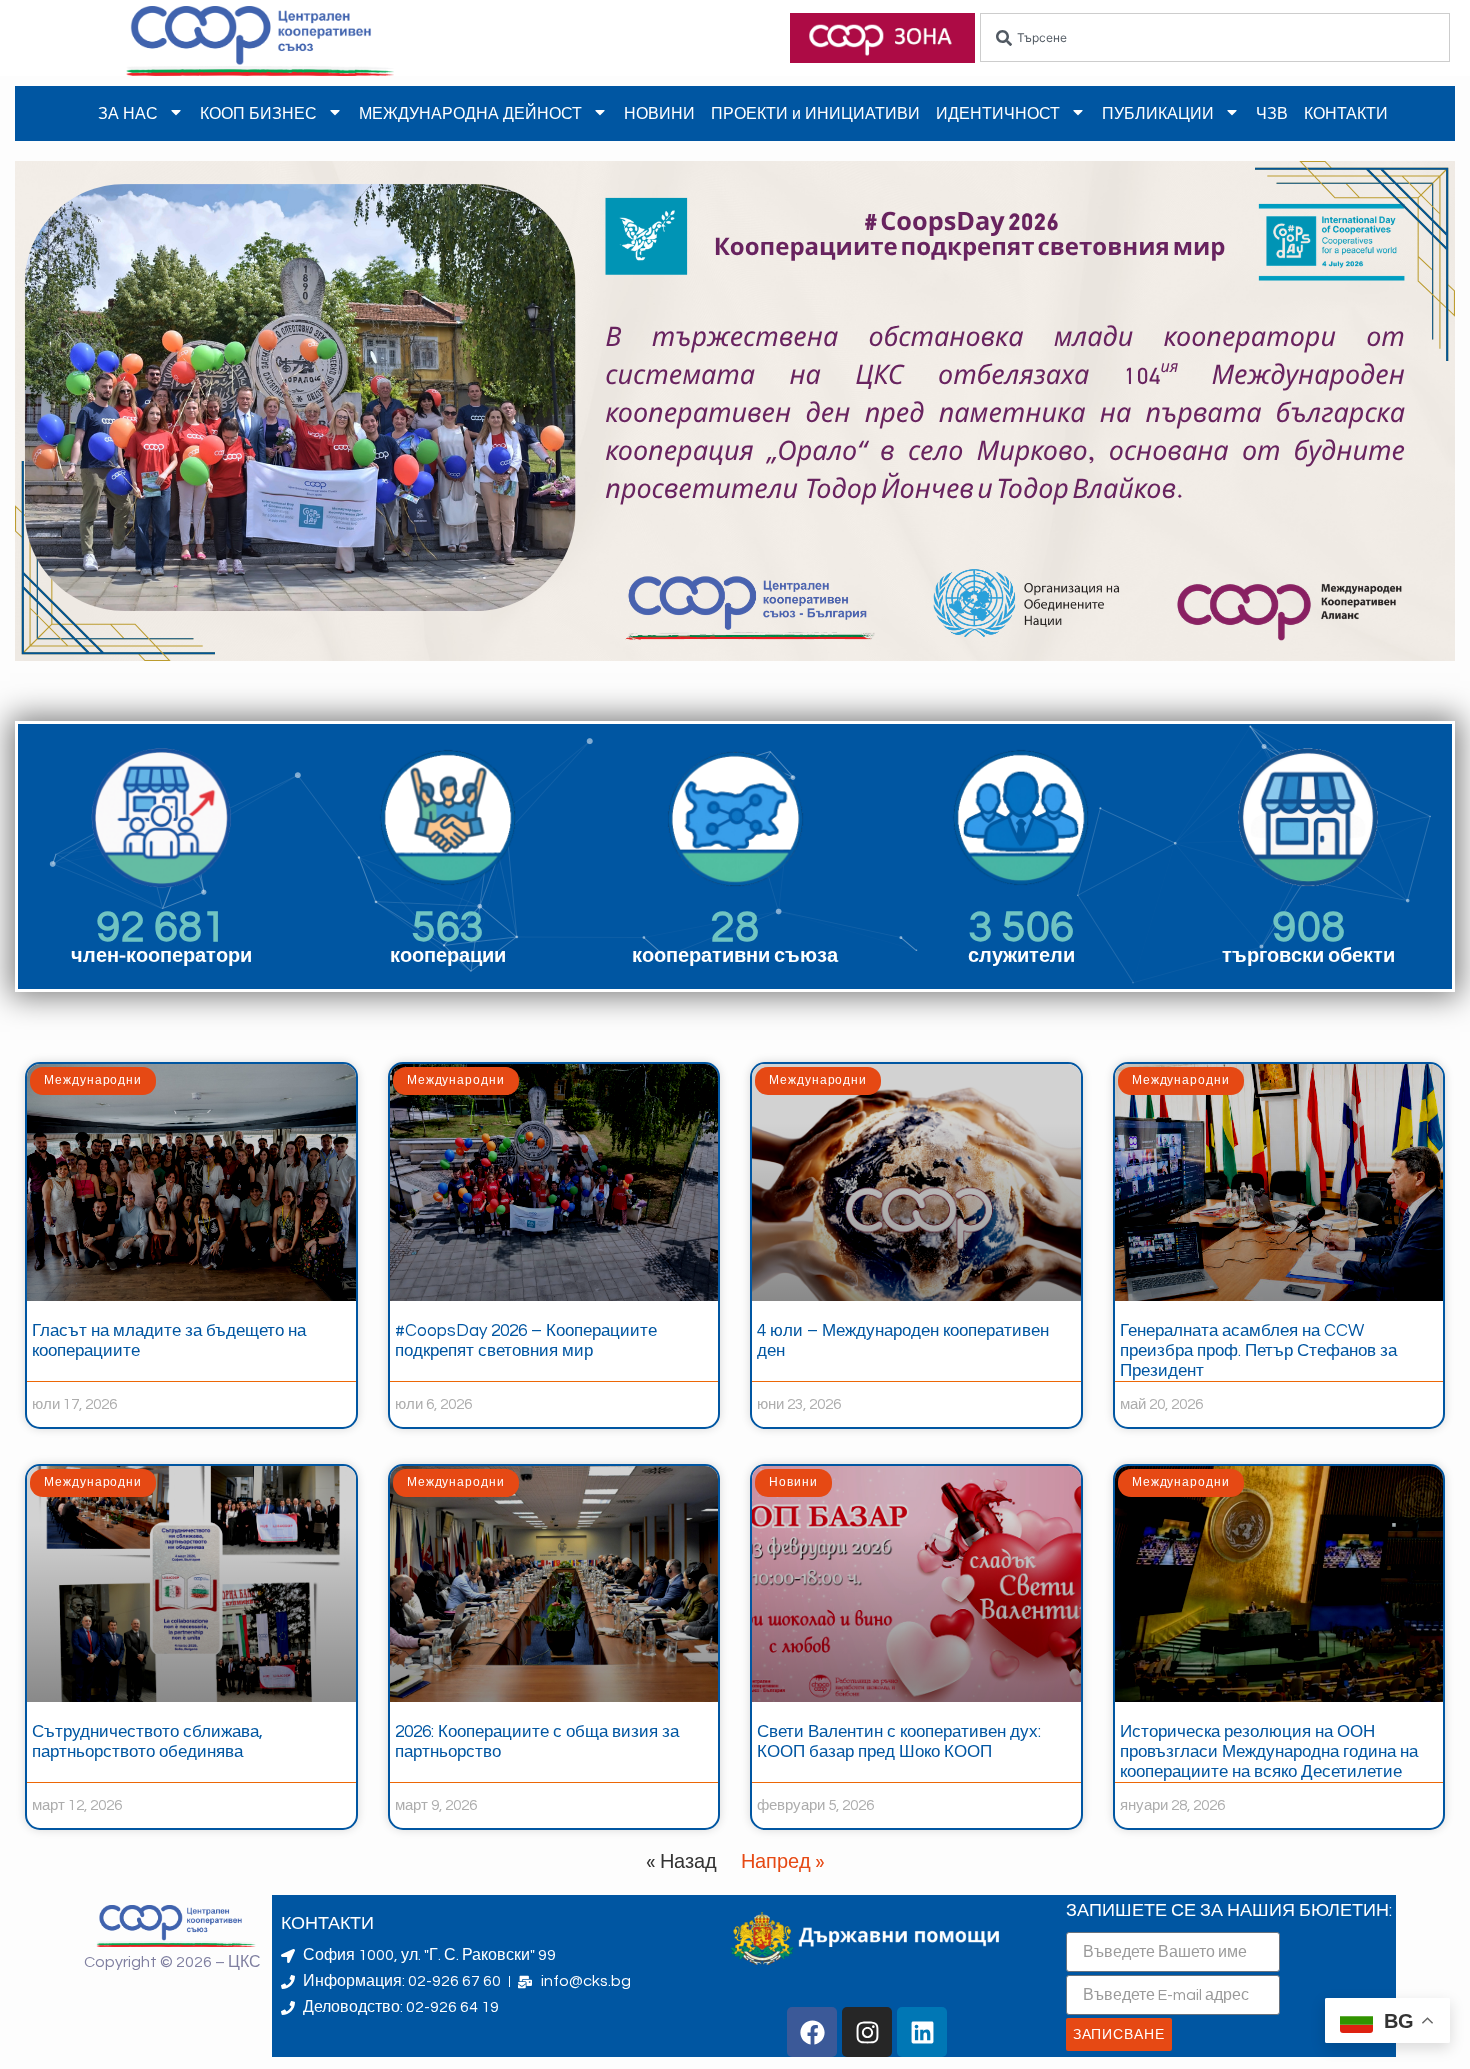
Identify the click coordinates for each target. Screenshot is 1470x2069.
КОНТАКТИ (1346, 113)
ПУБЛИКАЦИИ (1158, 113)
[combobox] (1215, 37)
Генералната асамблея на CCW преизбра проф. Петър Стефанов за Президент (1258, 1351)
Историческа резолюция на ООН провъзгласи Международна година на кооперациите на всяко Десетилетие (1269, 1752)
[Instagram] (867, 2032)
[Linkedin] (922, 2032)
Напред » (783, 1862)
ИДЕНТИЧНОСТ (998, 113)
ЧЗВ (1272, 113)
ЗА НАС (128, 113)
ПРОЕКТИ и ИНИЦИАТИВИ (815, 113)
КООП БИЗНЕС (258, 113)
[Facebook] (812, 2032)
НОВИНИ (659, 113)
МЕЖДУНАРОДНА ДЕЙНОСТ (470, 113)
